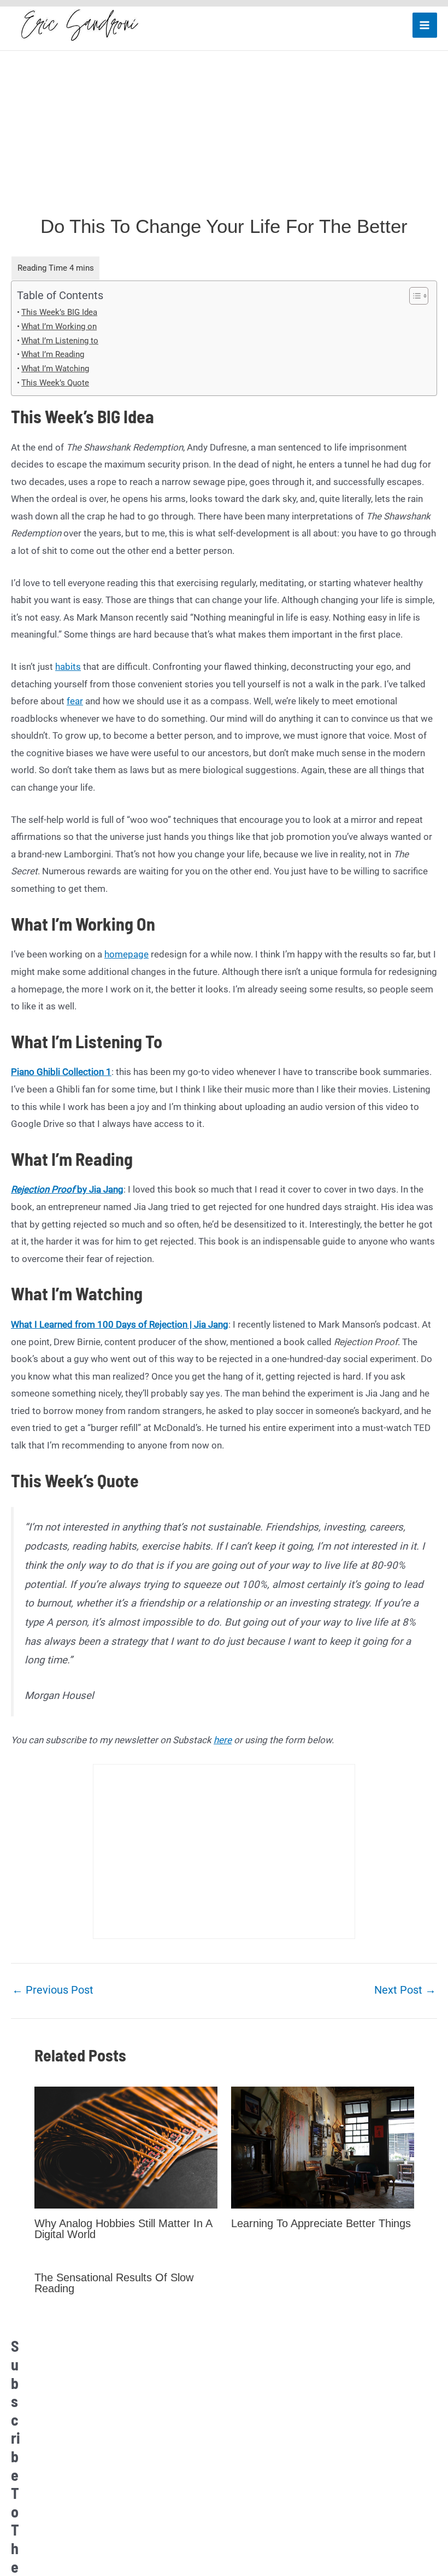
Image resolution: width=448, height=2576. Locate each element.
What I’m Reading (53, 354)
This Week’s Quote (55, 383)
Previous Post (53, 1990)
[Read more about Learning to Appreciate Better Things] (323, 2147)
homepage (126, 954)
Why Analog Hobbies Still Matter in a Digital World (123, 2229)
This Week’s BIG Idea (59, 312)
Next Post (405, 1990)
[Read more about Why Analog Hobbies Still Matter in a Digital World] (126, 2147)
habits (68, 667)
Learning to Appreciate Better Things (321, 2223)
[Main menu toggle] (425, 25)
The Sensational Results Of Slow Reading (114, 2283)
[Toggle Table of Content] (413, 296)
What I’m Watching (55, 369)
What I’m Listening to (60, 341)
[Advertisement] (224, 133)
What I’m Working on (59, 326)
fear (75, 701)
